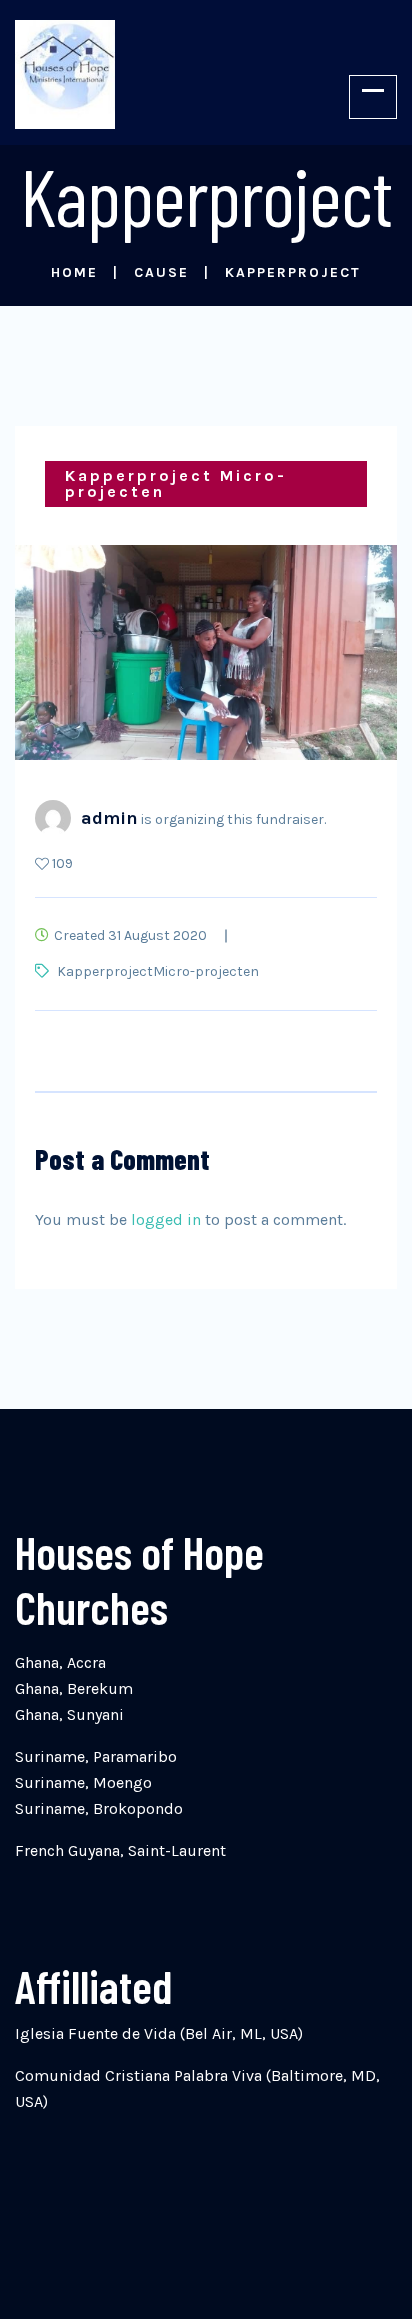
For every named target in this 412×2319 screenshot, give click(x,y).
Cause (161, 272)
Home (74, 272)
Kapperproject (105, 971)
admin (109, 818)
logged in (166, 1219)
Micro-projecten (206, 971)
